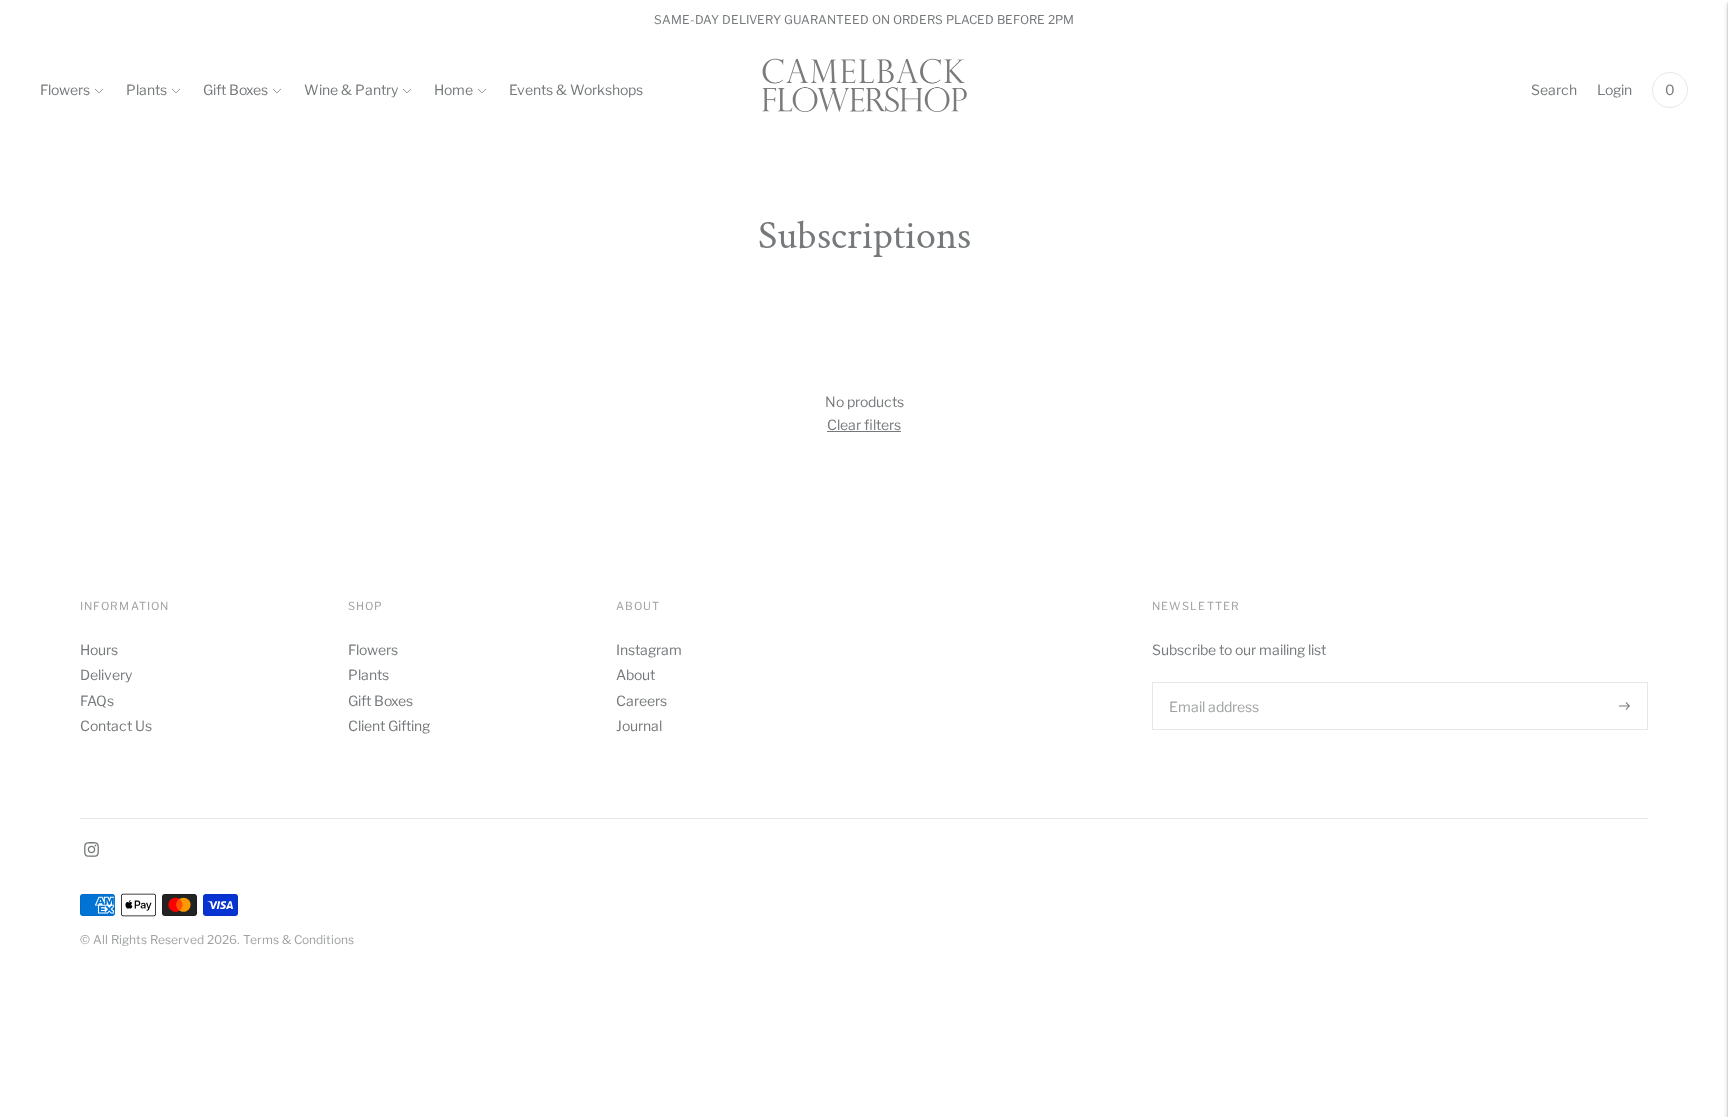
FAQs (97, 700)
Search (1554, 89)
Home (453, 89)
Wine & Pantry (351, 89)
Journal (639, 725)
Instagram (649, 649)
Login (1614, 89)
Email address (1212, 681)
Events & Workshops (576, 89)
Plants (146, 89)
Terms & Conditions (298, 939)
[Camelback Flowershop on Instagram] (91, 851)
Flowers (65, 89)
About (635, 674)
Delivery (106, 674)
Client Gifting (389, 725)
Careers (641, 700)
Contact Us (116, 725)
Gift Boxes (235, 89)
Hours (99, 649)
